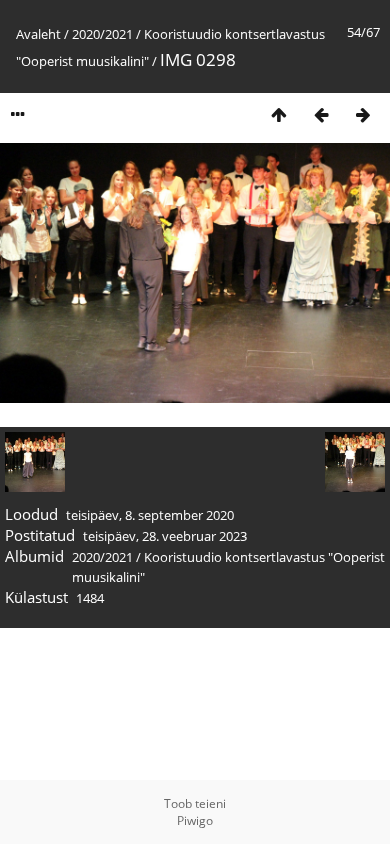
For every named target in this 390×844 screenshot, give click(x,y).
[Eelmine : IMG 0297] (321, 114)
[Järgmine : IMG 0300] (363, 114)
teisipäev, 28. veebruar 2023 (165, 536)
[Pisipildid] (279, 114)
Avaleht (38, 34)
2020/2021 (102, 34)
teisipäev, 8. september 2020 (150, 515)
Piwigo (195, 820)
